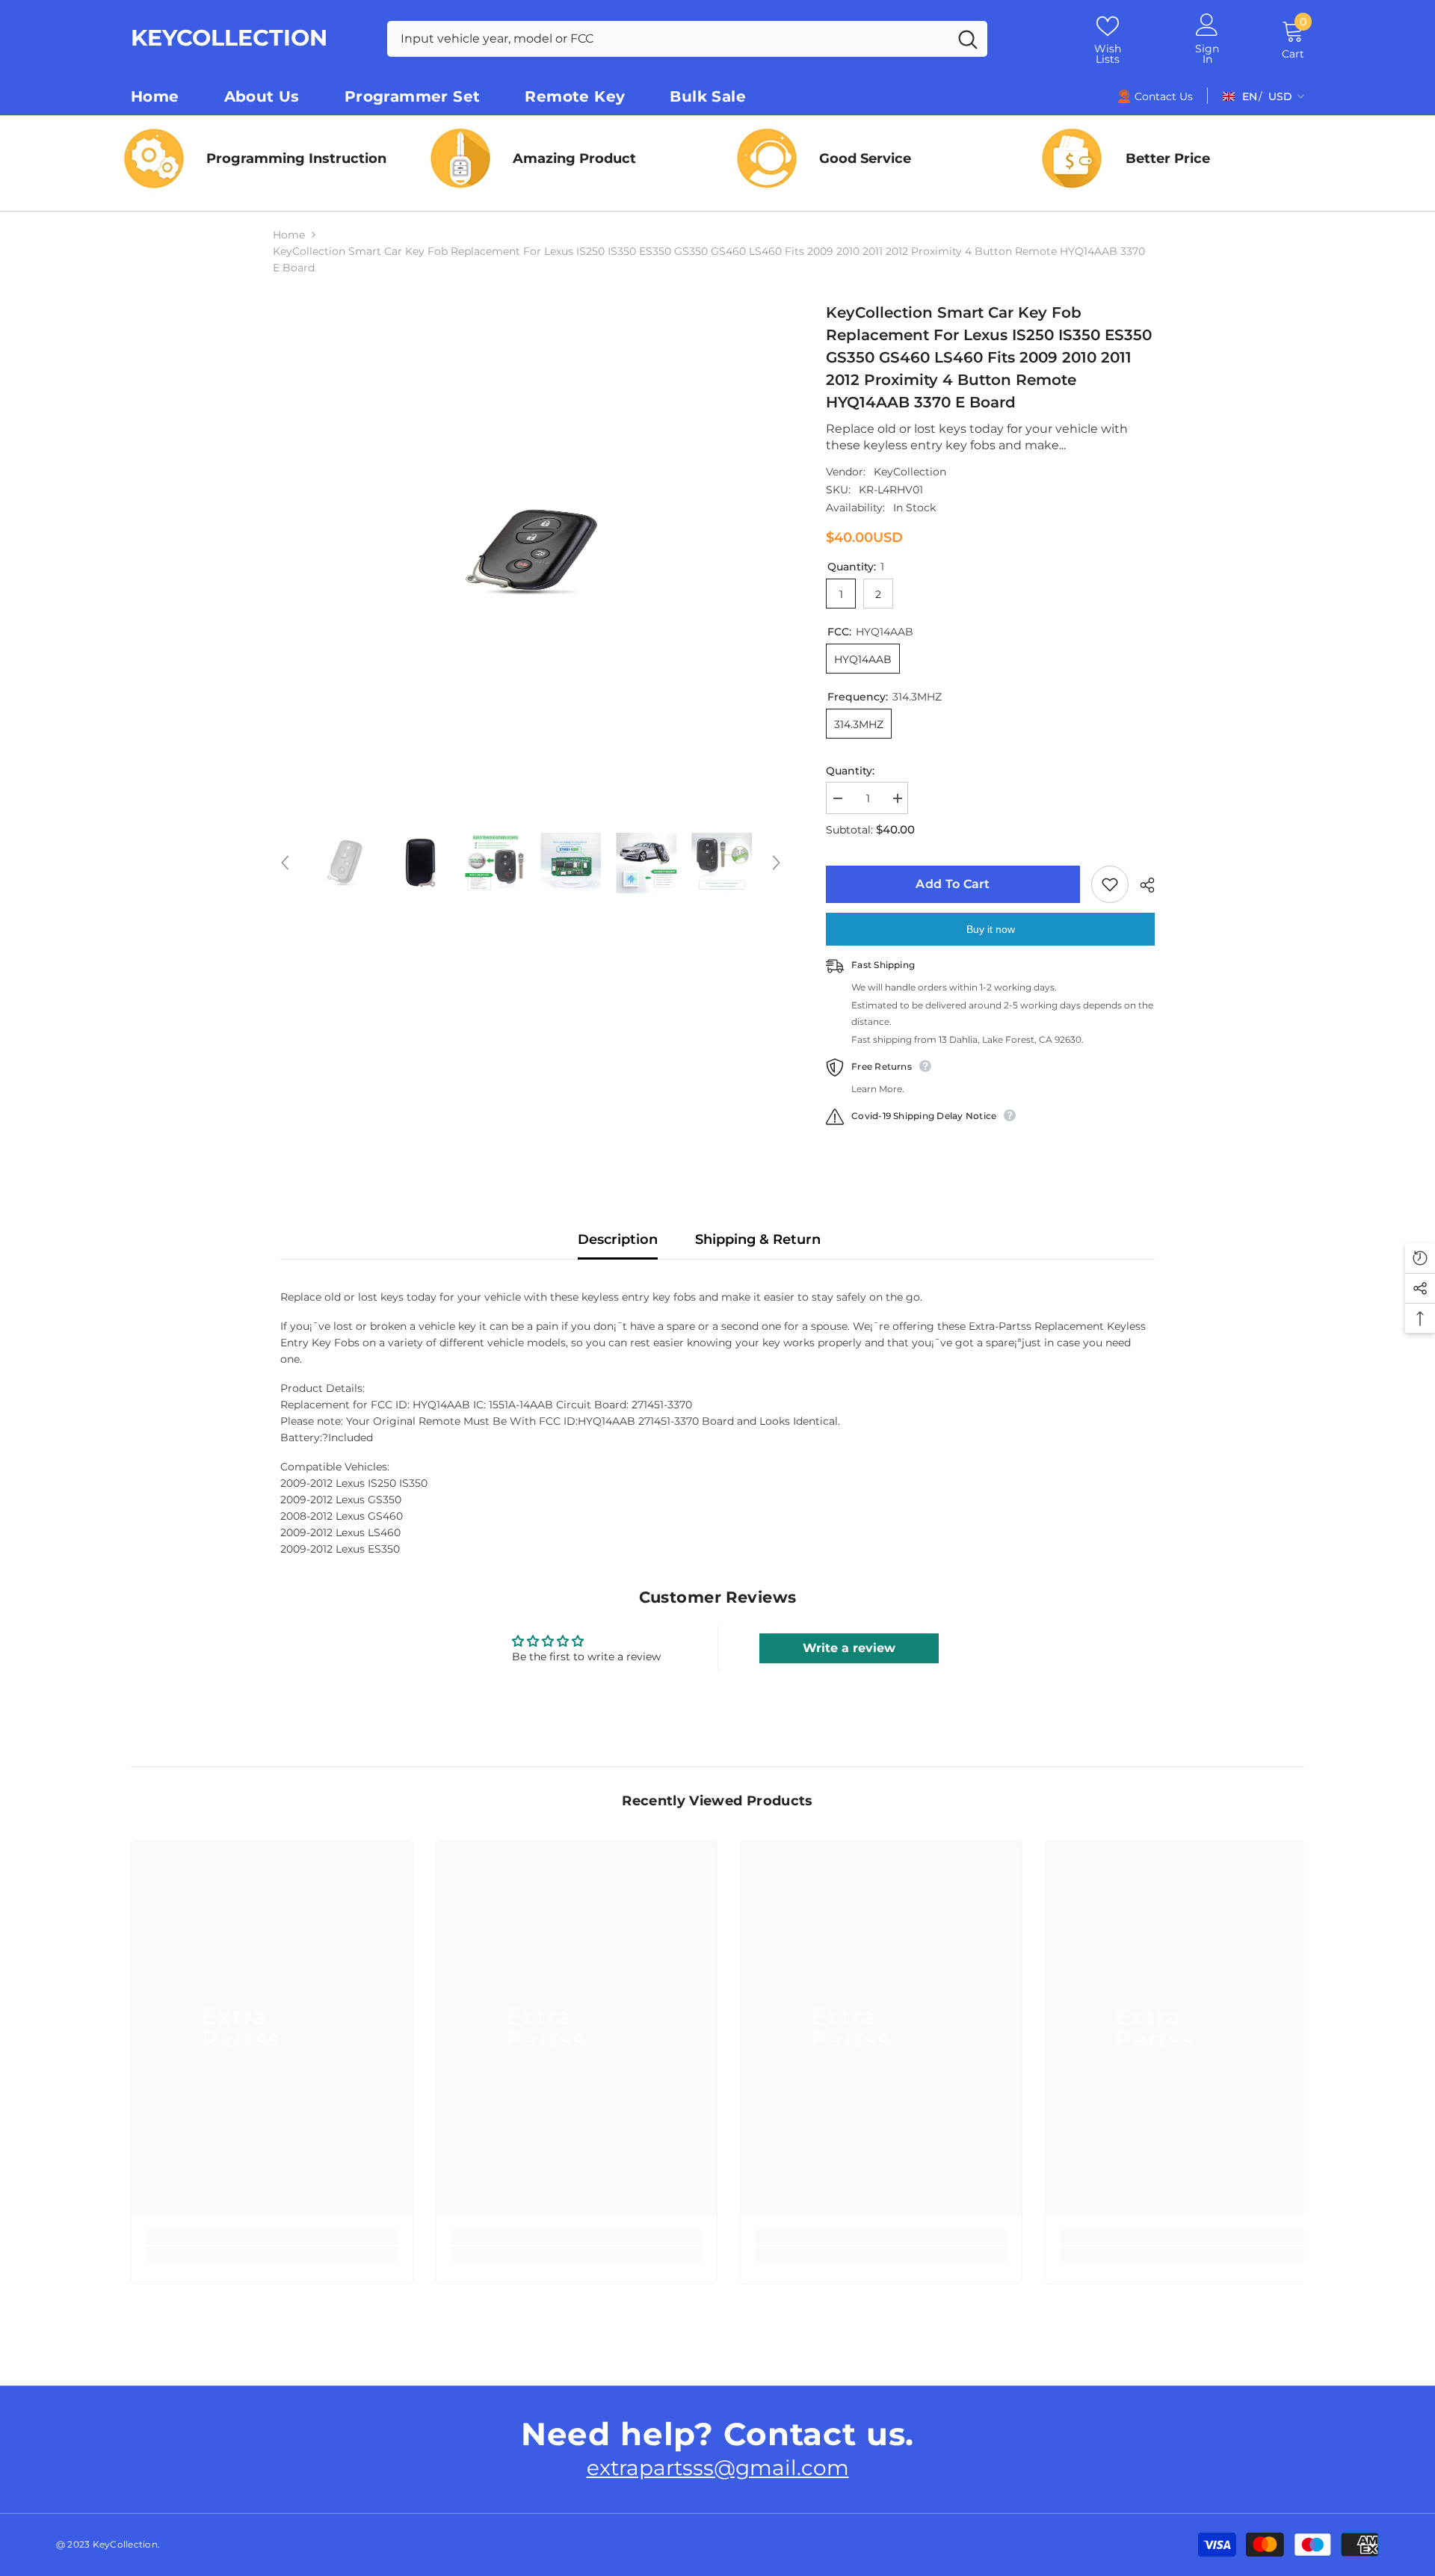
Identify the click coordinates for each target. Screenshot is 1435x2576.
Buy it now (991, 929)
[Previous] (285, 863)
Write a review (849, 1648)
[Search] (687, 39)
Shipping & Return (758, 1239)
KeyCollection (910, 472)
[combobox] (668, 39)
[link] (871, 158)
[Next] (777, 863)
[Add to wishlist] (1110, 884)
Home (289, 235)
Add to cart (953, 884)
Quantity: (850, 771)
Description (618, 1239)
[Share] (1142, 885)
